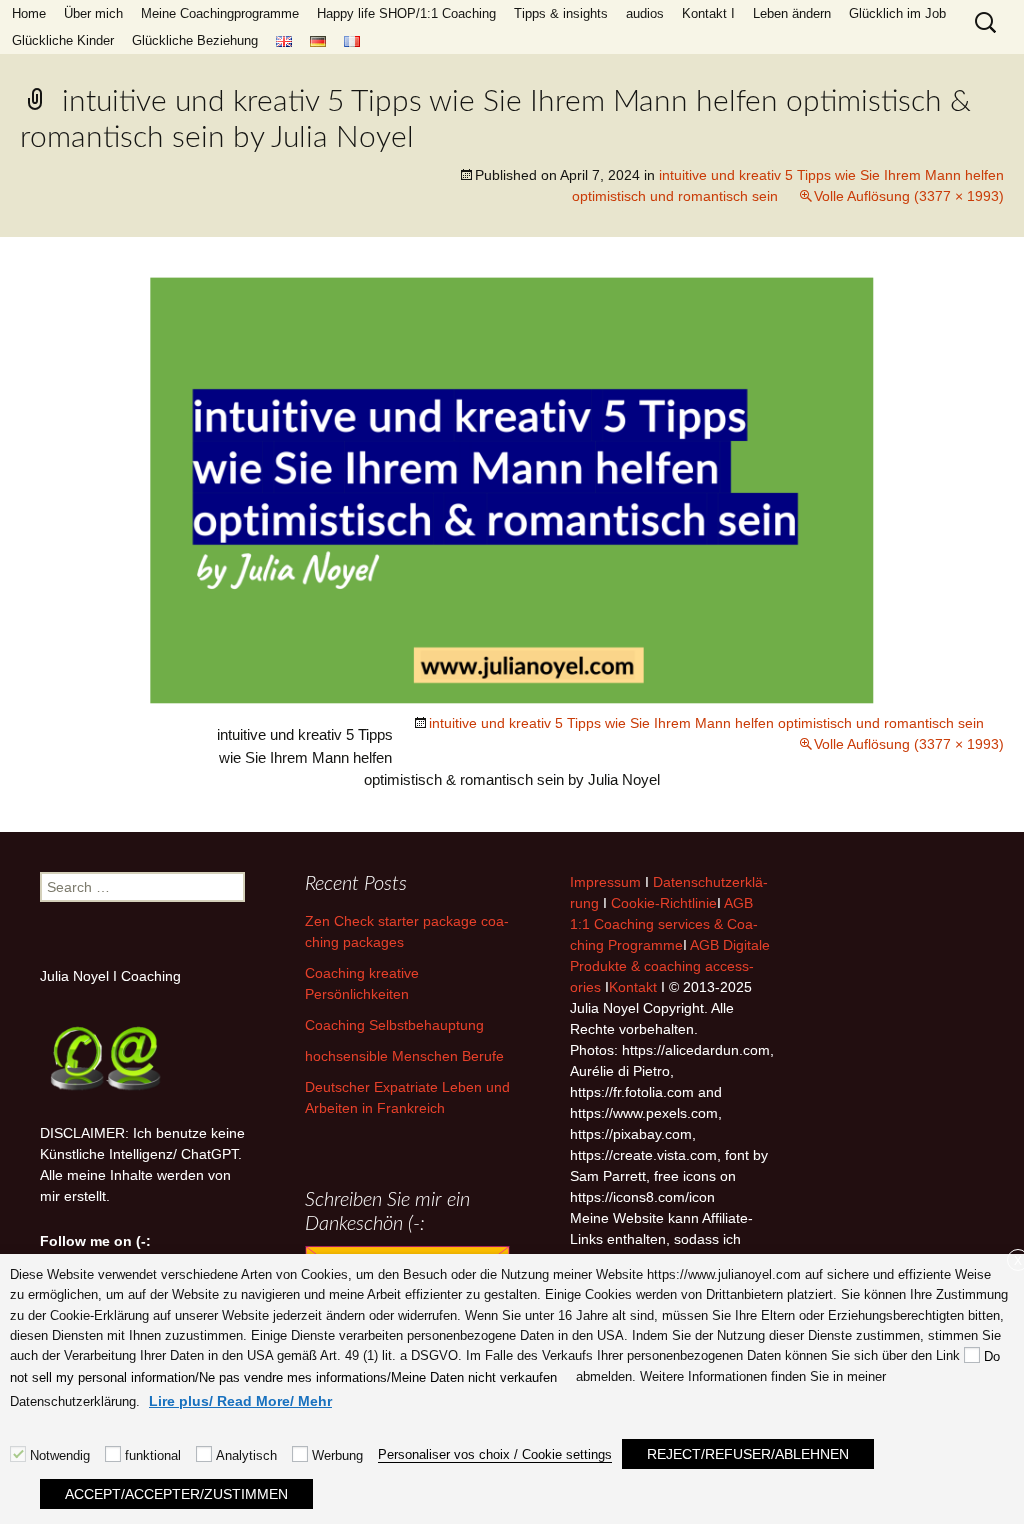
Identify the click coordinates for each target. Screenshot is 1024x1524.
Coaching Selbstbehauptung (394, 1025)
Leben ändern (792, 13)
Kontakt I (708, 13)
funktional (153, 1455)
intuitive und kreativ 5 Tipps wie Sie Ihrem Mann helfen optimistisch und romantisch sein (706, 723)
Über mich (93, 13)
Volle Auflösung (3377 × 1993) (909, 196)
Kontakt (633, 987)
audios (645, 13)
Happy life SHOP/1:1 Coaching (406, 13)
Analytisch (246, 1455)
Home (29, 13)
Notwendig (60, 1455)
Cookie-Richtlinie (664, 903)
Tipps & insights (561, 13)
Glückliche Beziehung (195, 40)
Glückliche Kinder (63, 40)
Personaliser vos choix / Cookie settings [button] (495, 1454)
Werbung (337, 1455)
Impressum (605, 882)
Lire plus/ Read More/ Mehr (240, 1401)
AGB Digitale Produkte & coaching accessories (670, 966)
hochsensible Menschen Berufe (404, 1056)
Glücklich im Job (897, 13)
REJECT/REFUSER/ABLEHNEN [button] (748, 1454)
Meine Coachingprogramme (220, 13)
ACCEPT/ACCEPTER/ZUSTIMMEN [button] (176, 1494)
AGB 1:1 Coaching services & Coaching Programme (664, 924)
